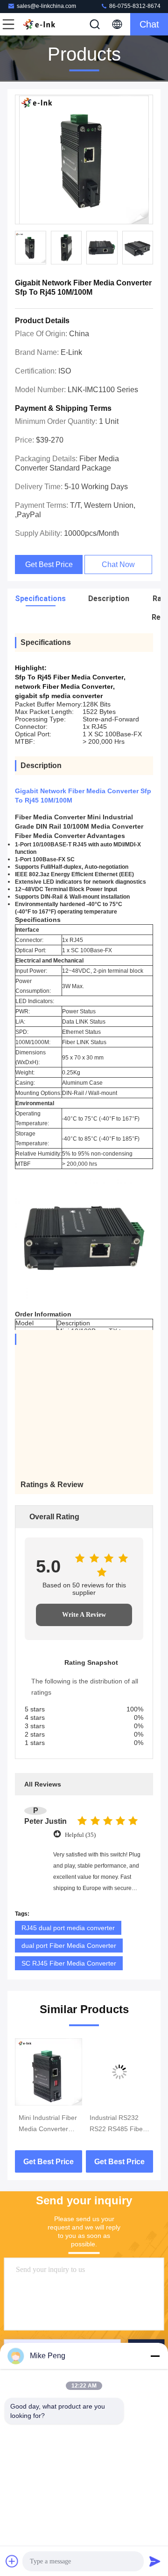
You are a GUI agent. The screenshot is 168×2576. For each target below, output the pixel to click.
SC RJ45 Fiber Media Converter (69, 1963)
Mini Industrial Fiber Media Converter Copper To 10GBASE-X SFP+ (48, 2124)
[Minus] (155, 2356)
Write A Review (84, 1615)
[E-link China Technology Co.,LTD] (39, 24)
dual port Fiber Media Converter (69, 1946)
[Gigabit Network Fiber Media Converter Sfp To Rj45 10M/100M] (84, 160)
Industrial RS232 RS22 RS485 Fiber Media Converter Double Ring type (117, 2124)
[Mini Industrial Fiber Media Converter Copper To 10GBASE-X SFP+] (49, 2072)
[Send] (155, 2561)
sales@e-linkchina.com (46, 6)
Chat (149, 24)
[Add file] (12, 2561)
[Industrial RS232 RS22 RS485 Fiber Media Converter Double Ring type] (119, 2072)
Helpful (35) (80, 1835)
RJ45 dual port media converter (68, 1928)
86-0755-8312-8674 (134, 6)
